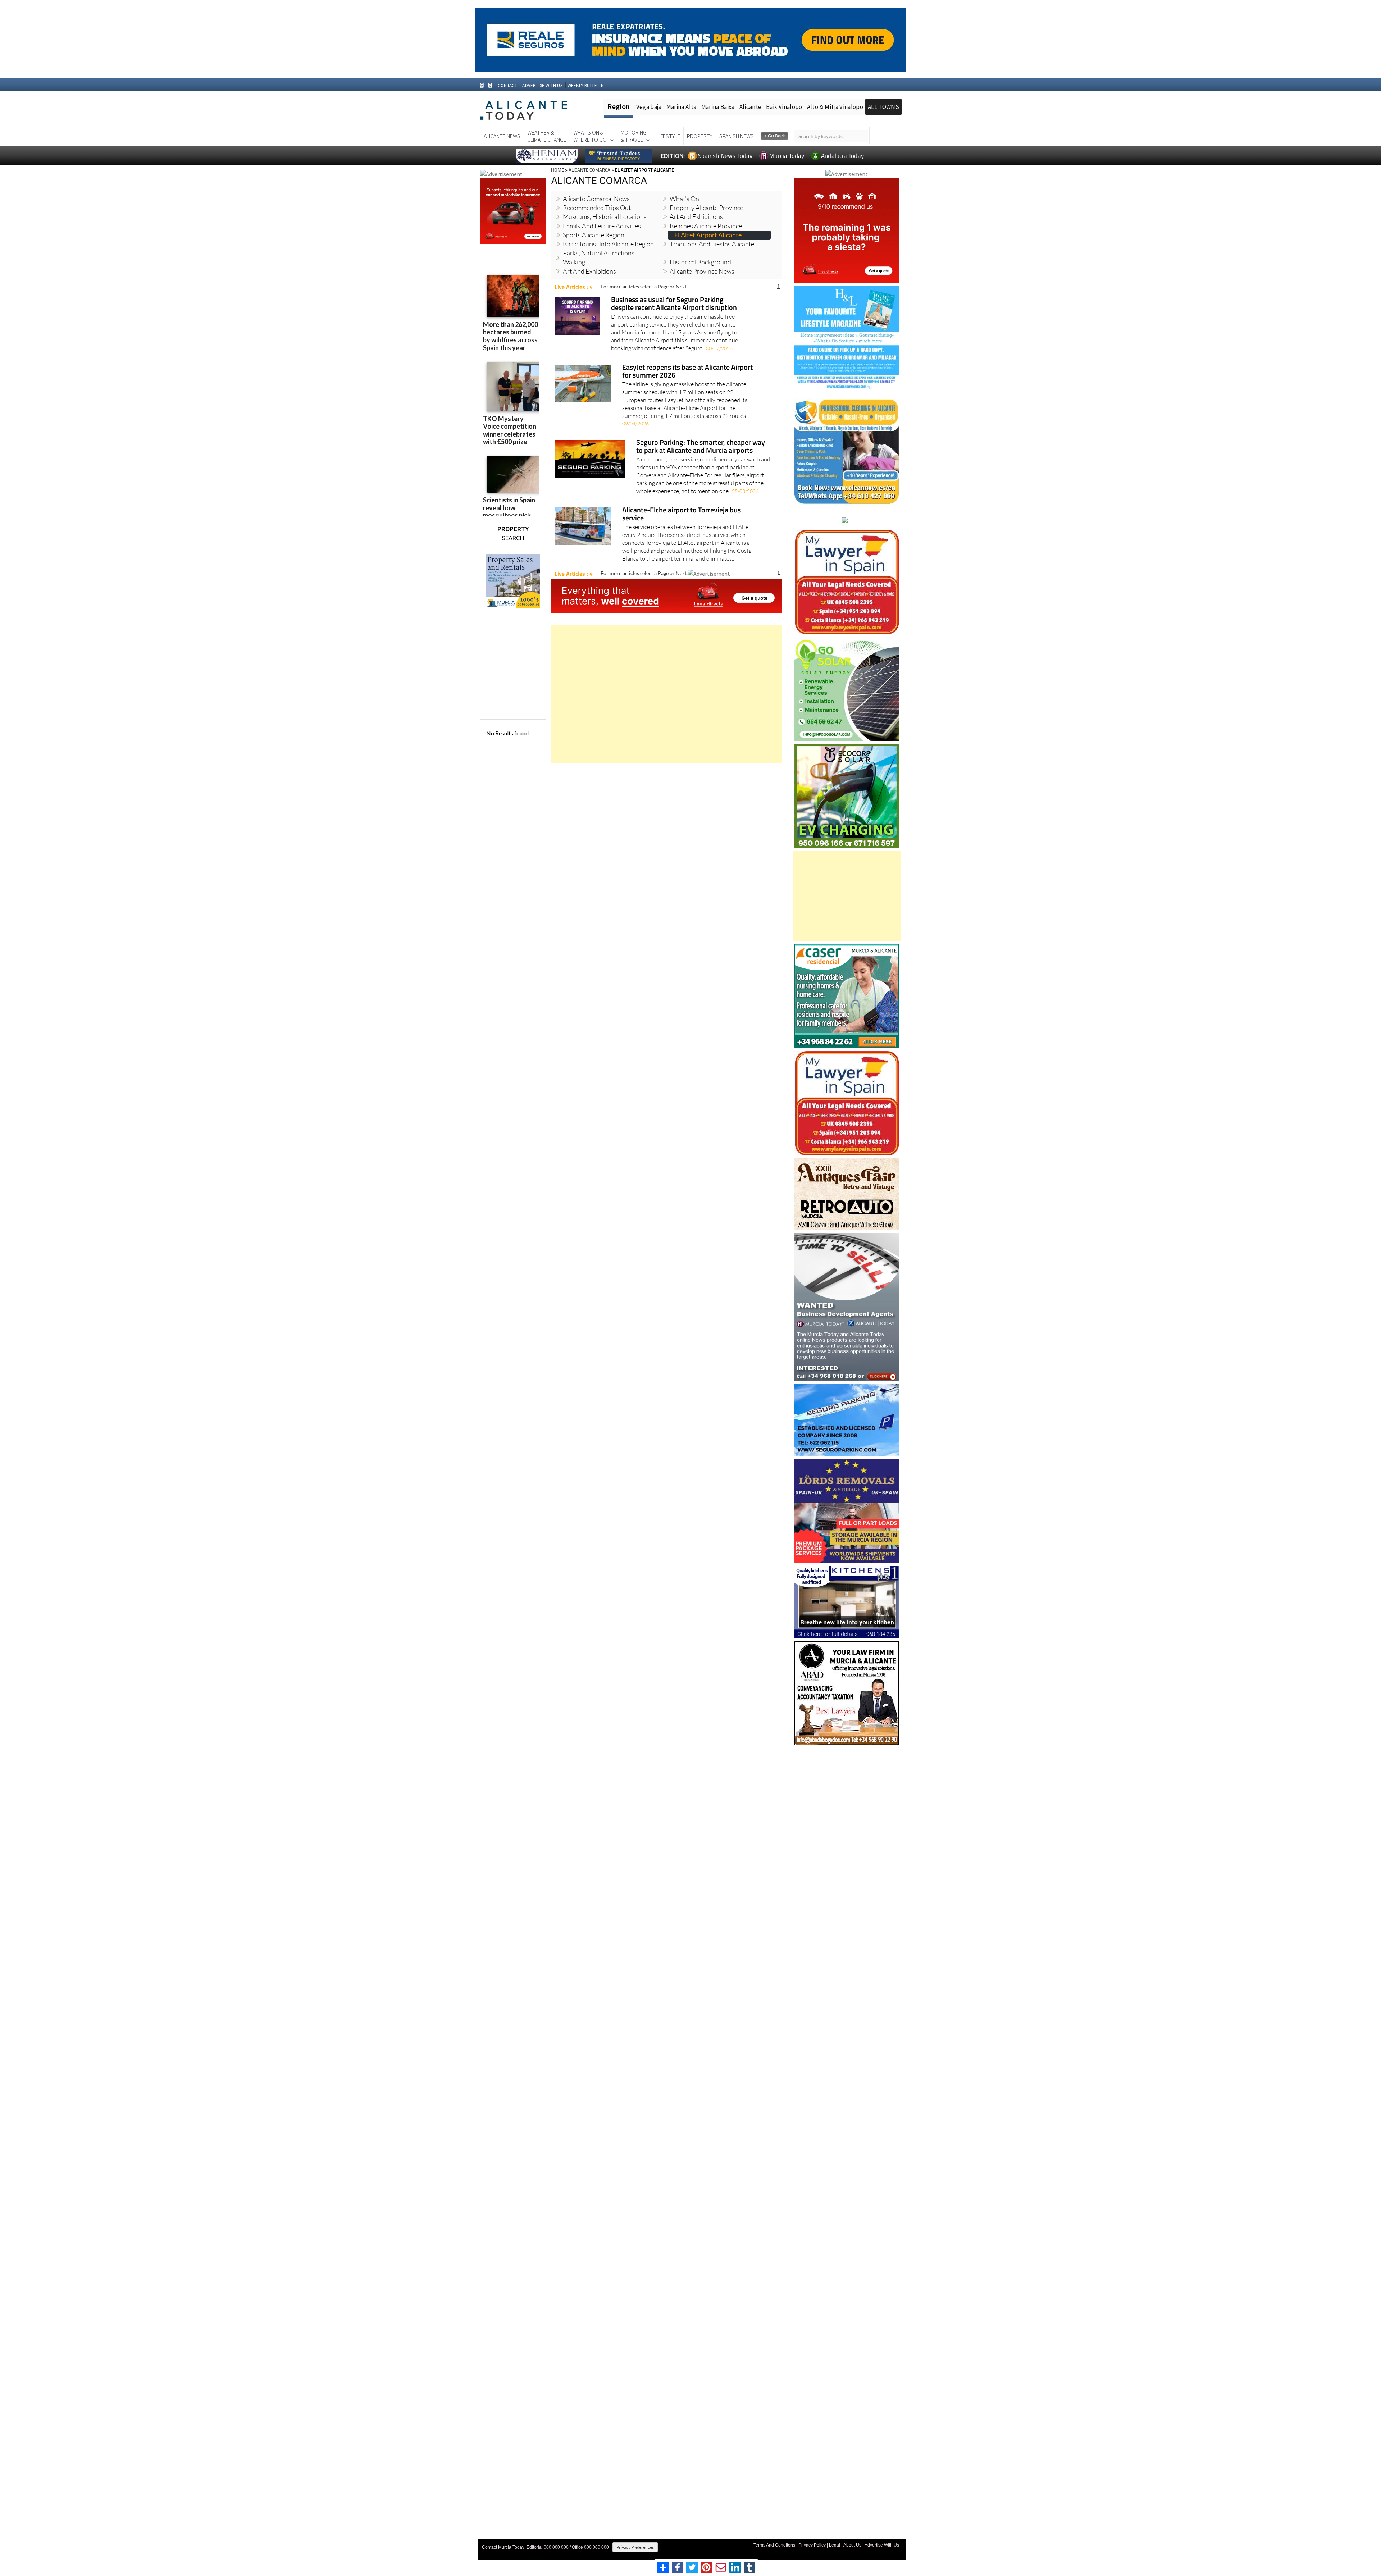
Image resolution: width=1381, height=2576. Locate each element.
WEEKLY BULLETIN (586, 85)
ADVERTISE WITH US (542, 85)
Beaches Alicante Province (706, 226)
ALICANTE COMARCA (589, 170)
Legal (835, 2545)
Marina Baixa (718, 107)
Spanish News (737, 136)
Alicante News (502, 136)
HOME (557, 170)
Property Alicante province (707, 208)
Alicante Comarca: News (596, 199)
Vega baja (649, 107)
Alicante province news (702, 271)
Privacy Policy (812, 2545)
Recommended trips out (597, 208)
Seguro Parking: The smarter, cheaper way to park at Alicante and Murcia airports (701, 447)
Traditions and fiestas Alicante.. (713, 244)
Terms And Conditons (774, 2545)
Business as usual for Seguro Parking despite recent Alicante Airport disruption (674, 304)
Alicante (751, 107)
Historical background (700, 262)
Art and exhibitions (589, 271)
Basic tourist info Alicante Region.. (610, 244)
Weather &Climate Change (547, 136)
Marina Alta (682, 107)
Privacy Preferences (635, 2547)
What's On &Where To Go (590, 136)
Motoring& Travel (634, 136)
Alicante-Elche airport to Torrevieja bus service (682, 514)
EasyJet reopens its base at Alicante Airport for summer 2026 (687, 372)
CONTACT (507, 85)
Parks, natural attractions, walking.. (599, 257)
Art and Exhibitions (696, 216)
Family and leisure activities (602, 226)
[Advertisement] (667, 694)
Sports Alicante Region (594, 235)
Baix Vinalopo (784, 107)
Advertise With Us (882, 2545)
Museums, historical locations (605, 216)
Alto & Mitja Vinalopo (835, 107)
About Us (852, 2545)
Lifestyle (668, 136)
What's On (684, 199)
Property (700, 136)
